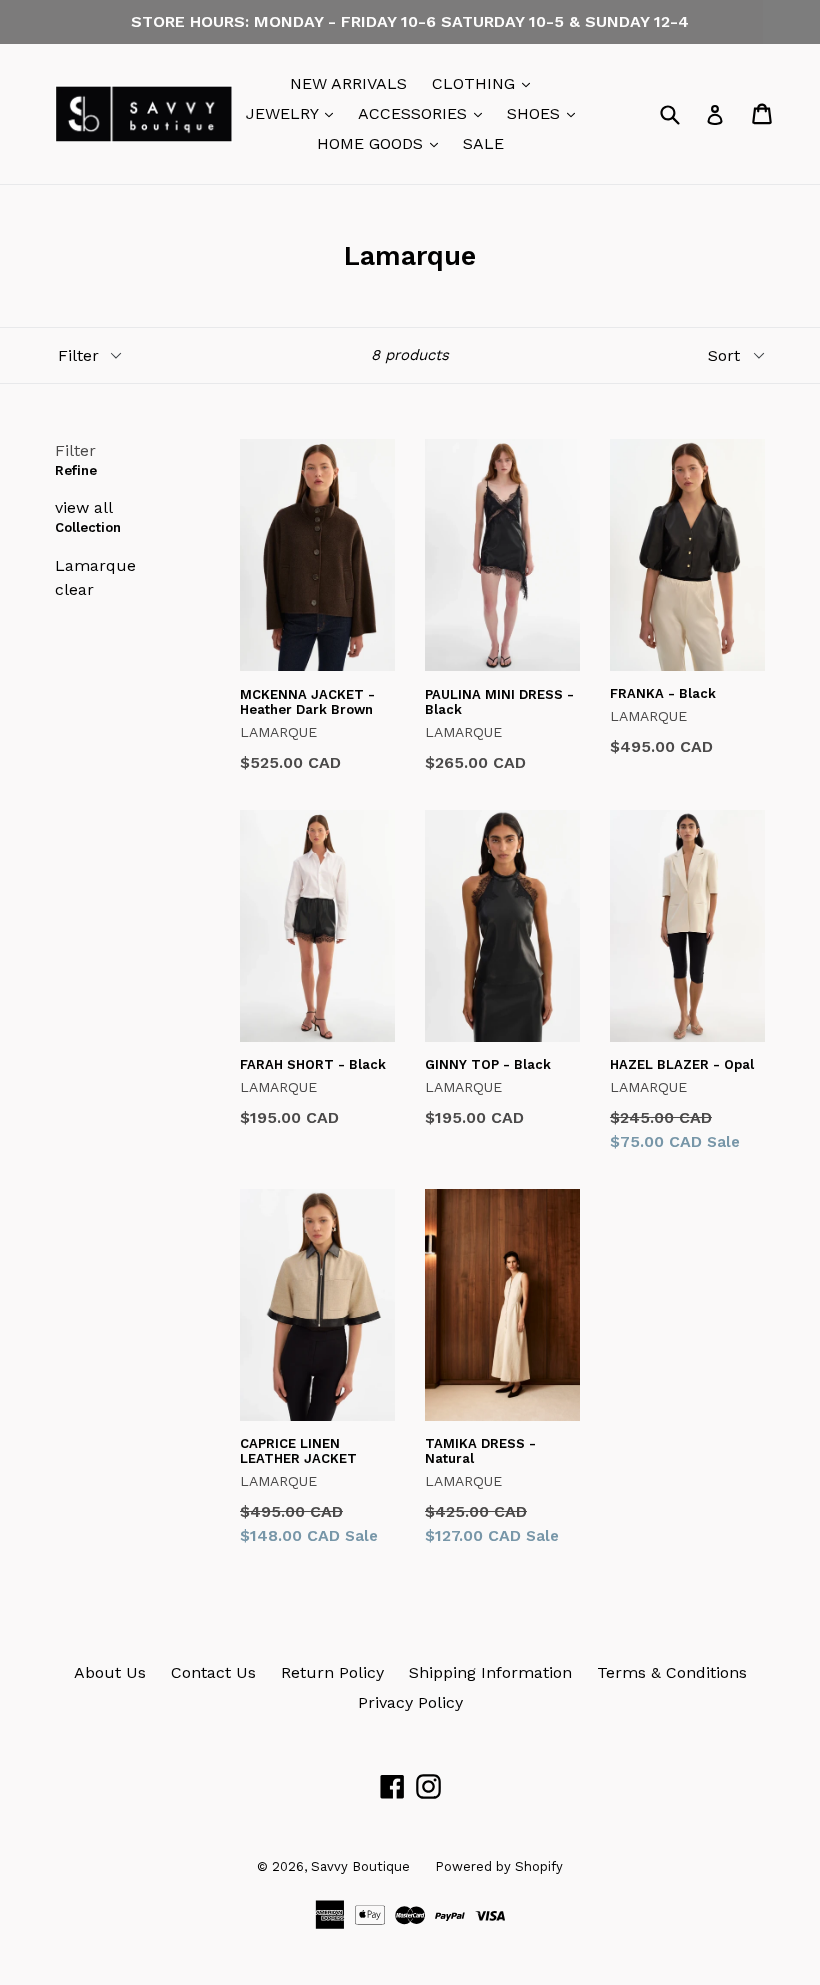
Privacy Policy (410, 1702)
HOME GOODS (382, 143)
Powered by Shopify (499, 1866)
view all (84, 507)
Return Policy (332, 1672)
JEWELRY (294, 113)
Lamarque (95, 565)
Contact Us (213, 1672)
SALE (483, 143)
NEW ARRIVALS (348, 83)
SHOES (546, 113)
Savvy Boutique (360, 1866)
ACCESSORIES (425, 113)
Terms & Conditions (672, 1672)
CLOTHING (486, 83)
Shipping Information (490, 1672)
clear (74, 589)
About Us (110, 1672)
